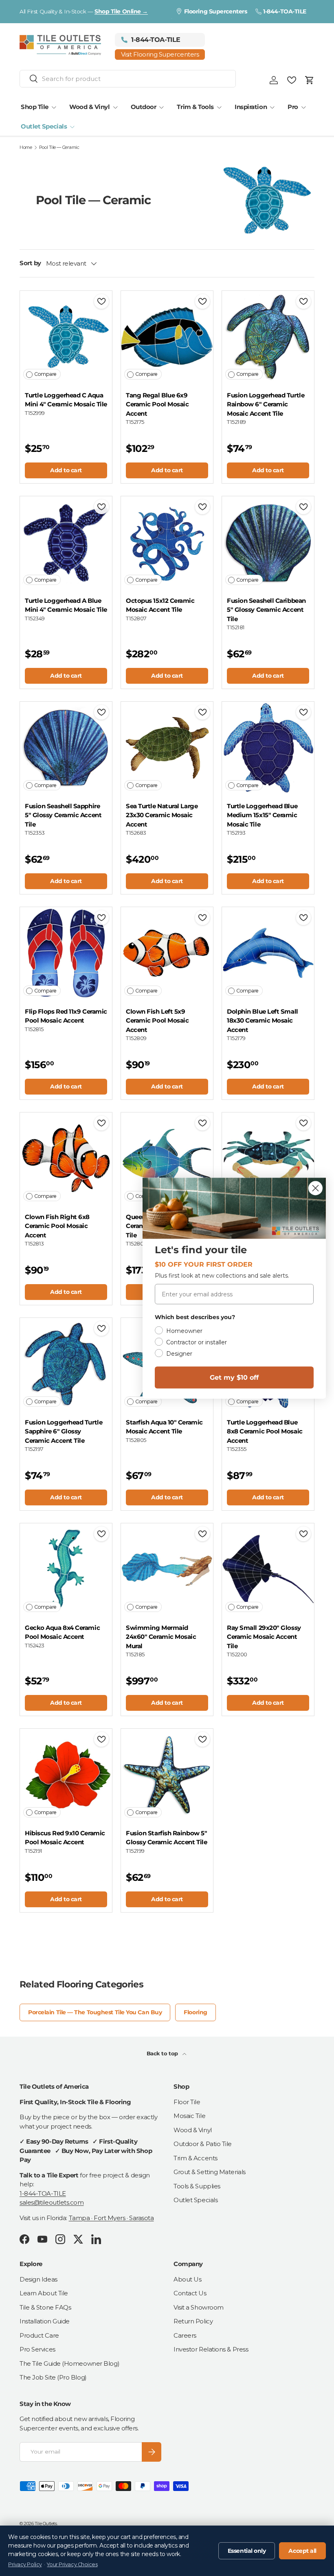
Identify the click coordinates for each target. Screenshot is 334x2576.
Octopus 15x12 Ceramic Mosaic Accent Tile (160, 605)
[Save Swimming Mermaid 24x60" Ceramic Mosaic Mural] (202, 1534)
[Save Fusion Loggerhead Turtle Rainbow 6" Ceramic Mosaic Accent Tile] (303, 301)
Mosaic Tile (189, 2116)
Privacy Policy (25, 2564)
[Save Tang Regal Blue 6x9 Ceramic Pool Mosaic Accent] (202, 301)
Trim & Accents (196, 2158)
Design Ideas (38, 2279)
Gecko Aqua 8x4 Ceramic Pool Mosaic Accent (62, 1632)
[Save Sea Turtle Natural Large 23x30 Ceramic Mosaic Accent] (202, 712)
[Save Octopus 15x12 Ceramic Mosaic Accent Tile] (202, 507)
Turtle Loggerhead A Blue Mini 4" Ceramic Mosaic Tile (66, 605)
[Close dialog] (315, 1188)
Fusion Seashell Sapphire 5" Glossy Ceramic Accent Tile (63, 815)
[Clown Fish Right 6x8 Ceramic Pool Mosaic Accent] (66, 1158)
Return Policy (193, 2321)
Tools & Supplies (197, 2186)
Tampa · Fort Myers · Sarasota (111, 2218)
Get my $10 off (234, 1377)
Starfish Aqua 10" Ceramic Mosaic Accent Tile (164, 1427)
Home (26, 147)
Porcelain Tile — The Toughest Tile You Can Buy (95, 2012)
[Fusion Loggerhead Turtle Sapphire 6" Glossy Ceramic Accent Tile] (66, 1364)
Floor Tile (187, 2102)
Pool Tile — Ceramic (59, 147)
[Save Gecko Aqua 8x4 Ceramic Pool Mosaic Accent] (101, 1534)
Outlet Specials (196, 2200)
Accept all (302, 2551)
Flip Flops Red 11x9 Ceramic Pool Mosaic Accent (66, 1016)
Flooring (195, 2012)
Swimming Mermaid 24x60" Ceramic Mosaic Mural (161, 1637)
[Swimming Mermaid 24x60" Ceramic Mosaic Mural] (167, 1569)
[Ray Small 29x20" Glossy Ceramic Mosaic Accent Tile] (268, 1569)
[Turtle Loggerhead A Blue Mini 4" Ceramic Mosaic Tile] (66, 542)
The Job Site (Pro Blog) (53, 2377)
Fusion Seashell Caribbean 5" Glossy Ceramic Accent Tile (266, 610)
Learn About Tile (44, 2293)
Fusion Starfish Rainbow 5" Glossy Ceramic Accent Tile (166, 1838)
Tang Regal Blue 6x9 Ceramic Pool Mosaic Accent (157, 404)
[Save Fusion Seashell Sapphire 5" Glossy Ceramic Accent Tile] (101, 712)
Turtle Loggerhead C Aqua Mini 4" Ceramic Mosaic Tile (66, 400)
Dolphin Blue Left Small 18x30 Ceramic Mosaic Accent (263, 1021)
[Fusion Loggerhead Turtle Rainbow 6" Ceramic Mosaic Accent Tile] (268, 337)
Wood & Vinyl (193, 2130)
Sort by (30, 263)
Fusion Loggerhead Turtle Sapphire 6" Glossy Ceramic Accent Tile (64, 1431)
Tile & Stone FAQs (45, 2307)
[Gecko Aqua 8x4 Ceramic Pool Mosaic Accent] (66, 1569)
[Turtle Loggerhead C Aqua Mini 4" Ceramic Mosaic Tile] (66, 337)
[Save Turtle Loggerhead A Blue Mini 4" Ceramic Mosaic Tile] (101, 507)
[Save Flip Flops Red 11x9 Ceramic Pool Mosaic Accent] (101, 918)
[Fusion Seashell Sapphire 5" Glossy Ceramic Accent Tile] (66, 748)
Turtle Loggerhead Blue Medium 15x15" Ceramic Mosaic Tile (262, 815)
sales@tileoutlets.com (52, 2202)
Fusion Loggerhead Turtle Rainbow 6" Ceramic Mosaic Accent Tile (266, 404)
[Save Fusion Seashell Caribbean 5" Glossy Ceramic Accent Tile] (303, 507)
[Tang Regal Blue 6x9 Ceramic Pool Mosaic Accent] (167, 337)
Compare (45, 374)
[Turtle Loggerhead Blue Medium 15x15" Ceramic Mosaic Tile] (268, 748)
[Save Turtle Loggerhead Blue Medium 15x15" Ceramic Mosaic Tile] (303, 712)
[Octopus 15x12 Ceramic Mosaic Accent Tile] (167, 542)
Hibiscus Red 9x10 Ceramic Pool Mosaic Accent (65, 1838)
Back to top (163, 2053)
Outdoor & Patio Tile (203, 2144)
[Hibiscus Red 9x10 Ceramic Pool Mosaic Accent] (66, 1775)
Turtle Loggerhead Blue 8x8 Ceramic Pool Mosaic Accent (265, 1431)
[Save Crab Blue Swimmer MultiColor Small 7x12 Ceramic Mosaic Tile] (303, 1123)
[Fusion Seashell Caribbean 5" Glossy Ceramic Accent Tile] (268, 542)
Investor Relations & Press (211, 2349)
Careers (185, 2335)
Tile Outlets (46, 2524)
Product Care (39, 2335)
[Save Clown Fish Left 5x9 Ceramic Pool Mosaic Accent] (202, 918)
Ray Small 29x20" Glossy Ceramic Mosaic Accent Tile (264, 1637)
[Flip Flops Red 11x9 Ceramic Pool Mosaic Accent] (66, 953)
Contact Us (190, 2293)
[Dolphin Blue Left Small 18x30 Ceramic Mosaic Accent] (268, 953)
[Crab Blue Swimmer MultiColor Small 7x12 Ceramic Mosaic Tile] (268, 1158)
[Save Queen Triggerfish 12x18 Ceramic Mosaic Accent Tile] (202, 1123)
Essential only (247, 2551)
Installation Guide (45, 2321)
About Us (187, 2279)
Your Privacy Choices (72, 2564)
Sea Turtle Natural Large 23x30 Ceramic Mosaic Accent (162, 815)
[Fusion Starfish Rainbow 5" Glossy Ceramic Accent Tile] (167, 1775)
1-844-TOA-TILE (43, 2193)
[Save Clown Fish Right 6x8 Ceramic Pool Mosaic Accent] (101, 1123)
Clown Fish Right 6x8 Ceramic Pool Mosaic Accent (57, 1226)
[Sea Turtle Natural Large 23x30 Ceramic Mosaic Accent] (167, 748)
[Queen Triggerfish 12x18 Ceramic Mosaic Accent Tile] (167, 1158)
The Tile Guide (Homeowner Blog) (69, 2363)
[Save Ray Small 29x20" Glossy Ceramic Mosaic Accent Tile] (303, 1534)
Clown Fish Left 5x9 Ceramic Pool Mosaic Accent (157, 1021)
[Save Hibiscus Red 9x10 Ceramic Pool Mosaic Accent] (101, 1739)
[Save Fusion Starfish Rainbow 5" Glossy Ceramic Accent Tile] (202, 1739)
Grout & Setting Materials (210, 2172)
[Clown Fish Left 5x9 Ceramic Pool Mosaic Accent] (167, 953)
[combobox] (128, 79)
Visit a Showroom (199, 2307)
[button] (310, 80)
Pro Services (37, 2349)
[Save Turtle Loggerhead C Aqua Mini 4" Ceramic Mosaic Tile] (101, 301)
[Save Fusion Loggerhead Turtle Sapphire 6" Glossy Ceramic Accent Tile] (101, 1328)
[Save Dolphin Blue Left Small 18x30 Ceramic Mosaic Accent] (303, 918)
